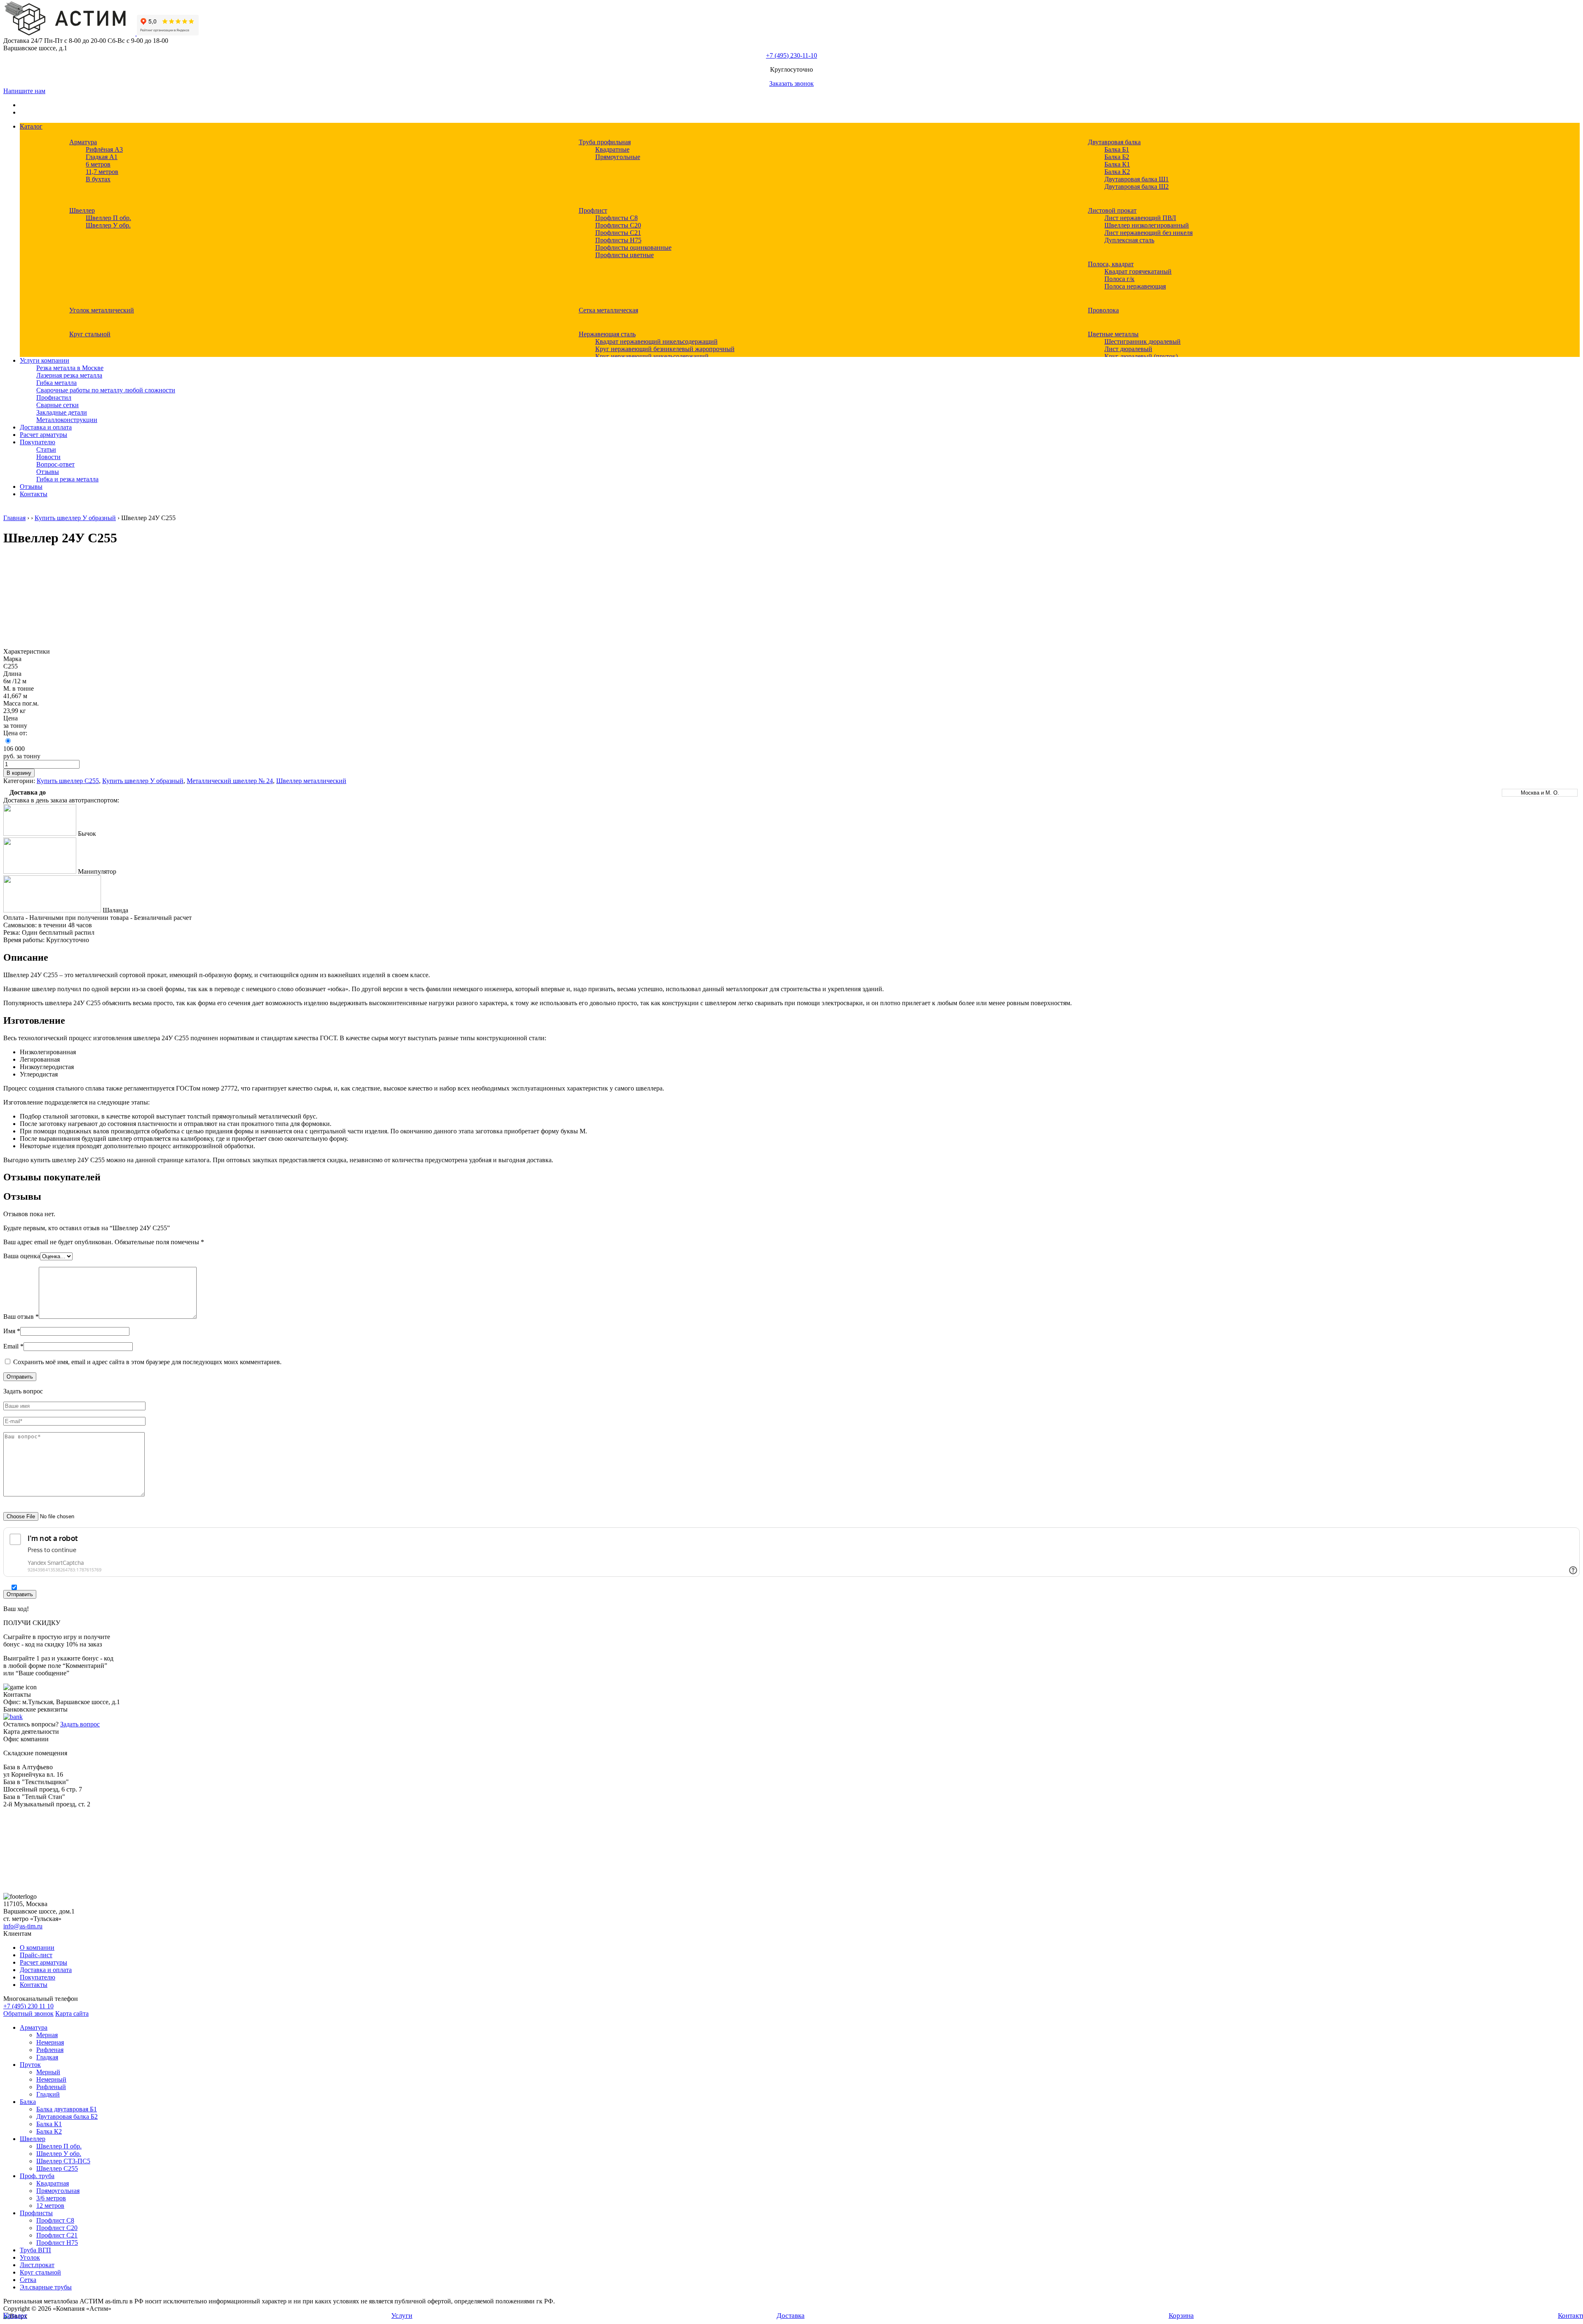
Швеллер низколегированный (1147, 225)
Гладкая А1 (102, 157)
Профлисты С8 (617, 218)
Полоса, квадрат (1111, 264)
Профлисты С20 (618, 225)
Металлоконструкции (67, 420)
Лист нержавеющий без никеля (1148, 233)
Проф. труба (37, 2176)
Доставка (791, 2316)
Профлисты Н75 (618, 240)
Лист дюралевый (1128, 349)
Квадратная (53, 2183)
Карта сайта (72, 2013)
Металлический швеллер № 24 (230, 781)
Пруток (30, 2065)
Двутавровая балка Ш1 (1137, 179)
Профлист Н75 (57, 2243)
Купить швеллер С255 (68, 781)
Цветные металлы (1113, 334)
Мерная (47, 2035)
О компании (37, 1948)
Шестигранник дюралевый (1143, 341)
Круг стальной (90, 334)
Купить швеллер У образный (75, 518)
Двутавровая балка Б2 (67, 2116)
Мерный (48, 2072)
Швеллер (82, 210)
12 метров (50, 2206)
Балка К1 (1117, 164)
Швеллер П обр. (108, 218)
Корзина (1181, 2316)
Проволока (1103, 310)
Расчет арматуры (43, 435)
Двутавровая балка (1114, 142)
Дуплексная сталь (1129, 240)
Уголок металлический (102, 310)
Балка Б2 (1117, 157)
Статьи (46, 449)
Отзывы (48, 472)
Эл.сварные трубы (46, 2287)
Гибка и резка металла (67, 479)
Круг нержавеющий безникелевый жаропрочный (665, 349)
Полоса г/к (1119, 279)
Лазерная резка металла (69, 375)
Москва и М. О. (1540, 793)
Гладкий (48, 2094)
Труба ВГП (35, 2250)
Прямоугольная (58, 2191)
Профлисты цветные (625, 255)
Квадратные (612, 149)
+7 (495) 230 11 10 (28, 2006)
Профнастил (54, 397)
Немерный (51, 2079)
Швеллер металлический (311, 781)
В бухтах (98, 179)
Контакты (34, 494)
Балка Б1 (1117, 149)
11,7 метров (102, 172)
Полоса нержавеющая (1135, 286)
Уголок (30, 2257)
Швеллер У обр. (108, 225)
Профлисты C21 (618, 233)
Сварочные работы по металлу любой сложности (106, 390)
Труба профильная (605, 142)
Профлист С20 (57, 2228)
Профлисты (36, 2213)
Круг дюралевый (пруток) (1141, 356)
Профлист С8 (55, 2220)
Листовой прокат (1112, 210)
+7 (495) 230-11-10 (791, 55)
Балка (28, 2102)
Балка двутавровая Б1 (67, 2109)
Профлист (593, 210)
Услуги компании (45, 360)
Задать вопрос (80, 1724)
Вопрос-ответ (55, 464)
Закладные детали (62, 412)
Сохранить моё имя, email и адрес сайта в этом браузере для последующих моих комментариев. (147, 1362)
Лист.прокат (37, 2265)
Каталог (31, 126)
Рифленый (51, 2087)
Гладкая (47, 2057)
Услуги (402, 2316)
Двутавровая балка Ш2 (1137, 186)
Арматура (83, 142)
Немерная (50, 2042)
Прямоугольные (618, 157)
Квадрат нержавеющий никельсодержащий (656, 341)
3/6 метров (51, 2198)
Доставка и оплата (46, 427)
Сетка (28, 2280)
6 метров (98, 164)
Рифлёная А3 (104, 149)
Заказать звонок (791, 83)
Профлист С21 (57, 2235)
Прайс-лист (36, 1955)
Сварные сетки (58, 405)
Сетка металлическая (608, 310)
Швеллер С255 (57, 2168)
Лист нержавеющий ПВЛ (1140, 218)
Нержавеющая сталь (607, 334)
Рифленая (50, 2050)
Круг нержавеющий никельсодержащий (652, 356)
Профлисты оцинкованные (633, 247)
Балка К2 (1117, 172)
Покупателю (38, 442)
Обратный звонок (28, 2013)
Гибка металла (56, 383)
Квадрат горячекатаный (1138, 271)
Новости (48, 457)
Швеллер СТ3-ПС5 (63, 2161)
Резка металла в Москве (70, 368)
